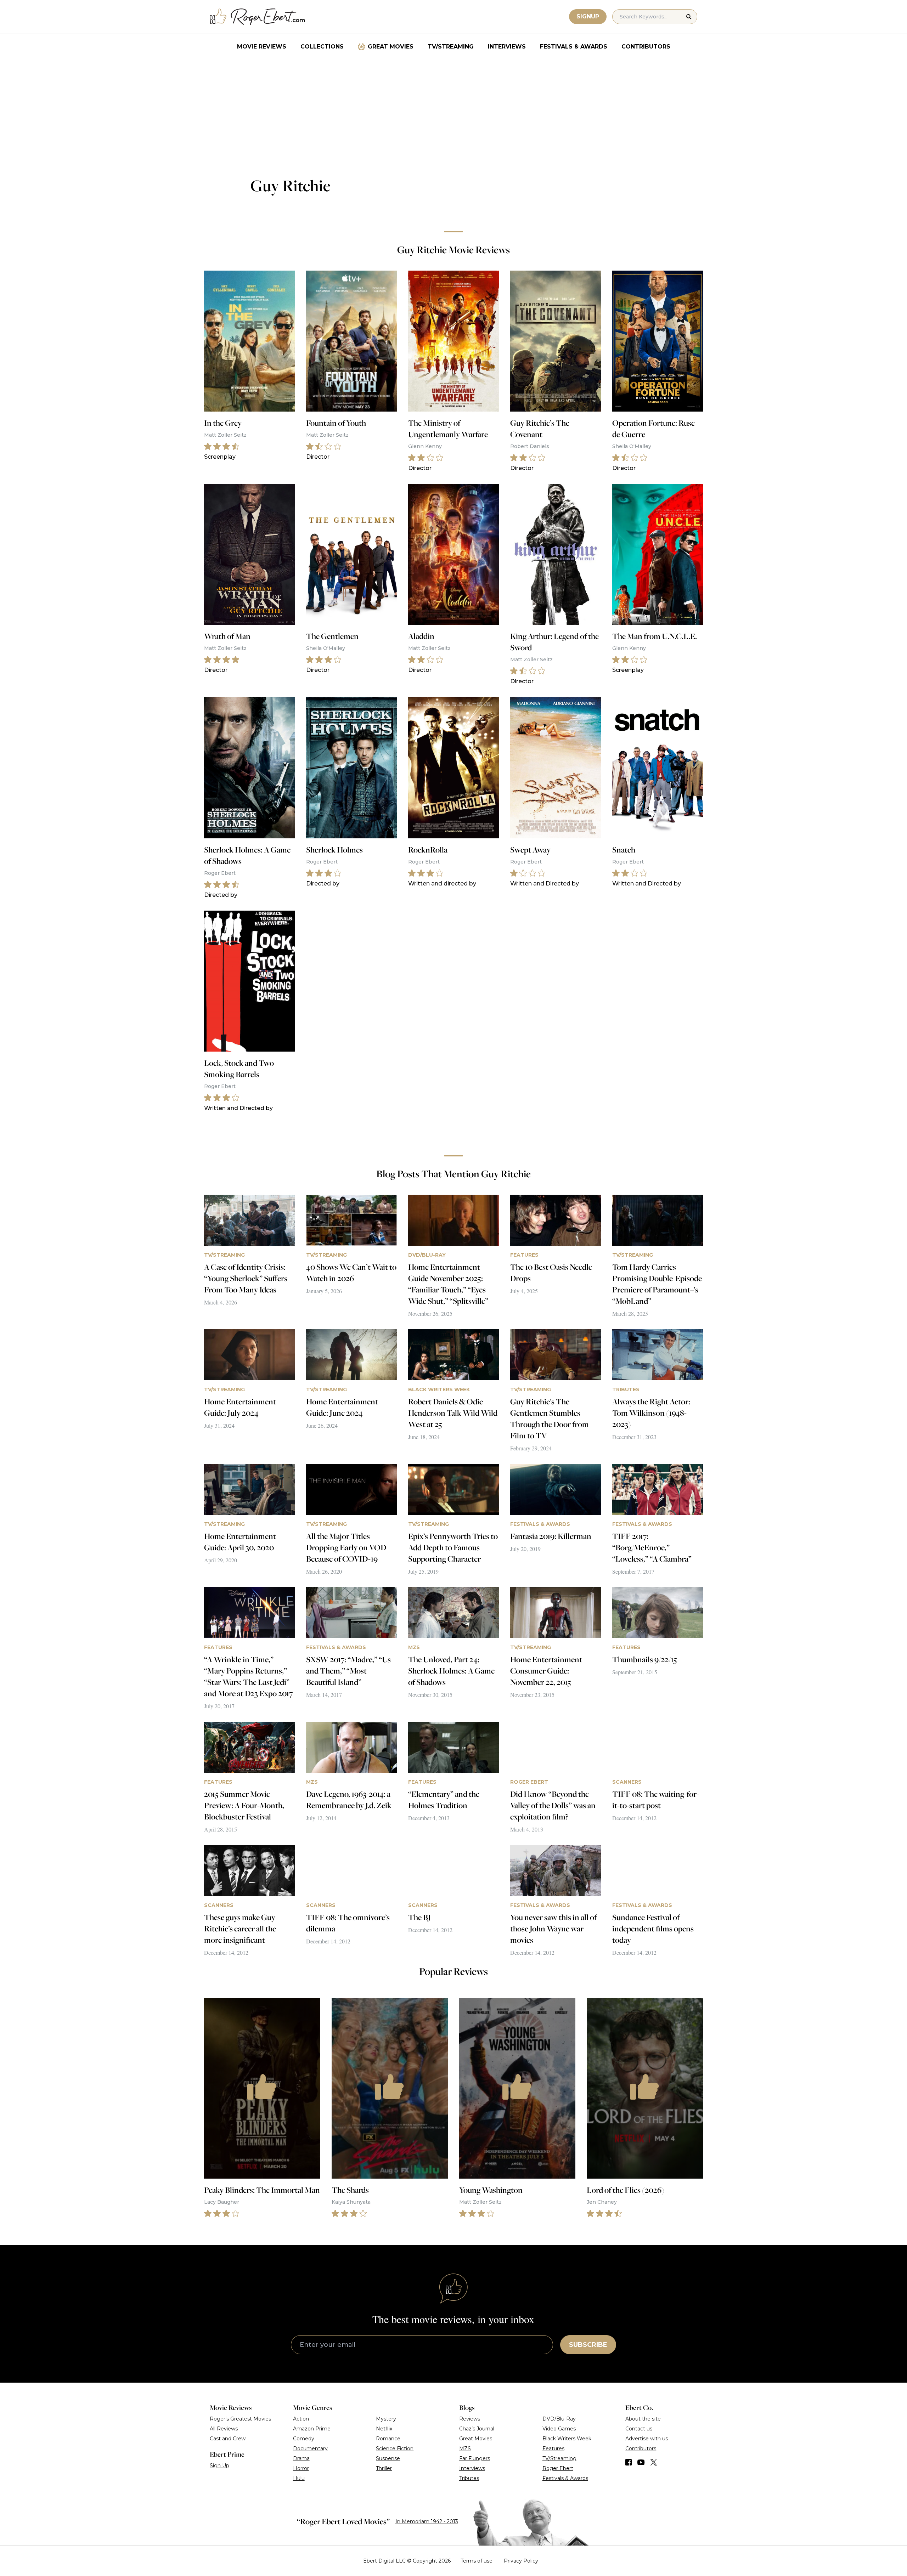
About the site (643, 2419)
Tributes (469, 2478)
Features (553, 2448)
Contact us (639, 2429)
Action (301, 2419)
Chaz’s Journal (477, 2429)
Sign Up (219, 2465)
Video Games (559, 2429)
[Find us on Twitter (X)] (654, 2462)
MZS (465, 2448)
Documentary (310, 2448)
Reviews (470, 2419)
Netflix (384, 2429)
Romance (388, 2439)
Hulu (299, 2478)
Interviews (507, 47)
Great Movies (391, 47)
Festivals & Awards (574, 47)
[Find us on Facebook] (629, 2462)
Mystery (386, 2419)
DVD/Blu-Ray (559, 2419)
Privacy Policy (521, 2561)
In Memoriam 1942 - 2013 (427, 2521)
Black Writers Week (567, 2439)
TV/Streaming (451, 47)
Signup (588, 16)
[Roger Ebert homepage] (258, 17)
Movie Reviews (262, 47)
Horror (301, 2468)
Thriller (384, 2468)
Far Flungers (475, 2458)
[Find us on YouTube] (641, 2462)
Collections (322, 47)
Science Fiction (395, 2448)
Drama (301, 2458)
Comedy (304, 2439)
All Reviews (224, 2429)
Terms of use (477, 2561)
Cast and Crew (228, 2439)
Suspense (388, 2458)
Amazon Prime (312, 2429)
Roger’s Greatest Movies (240, 2419)
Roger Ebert (558, 2468)
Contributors (646, 47)
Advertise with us (647, 2439)
